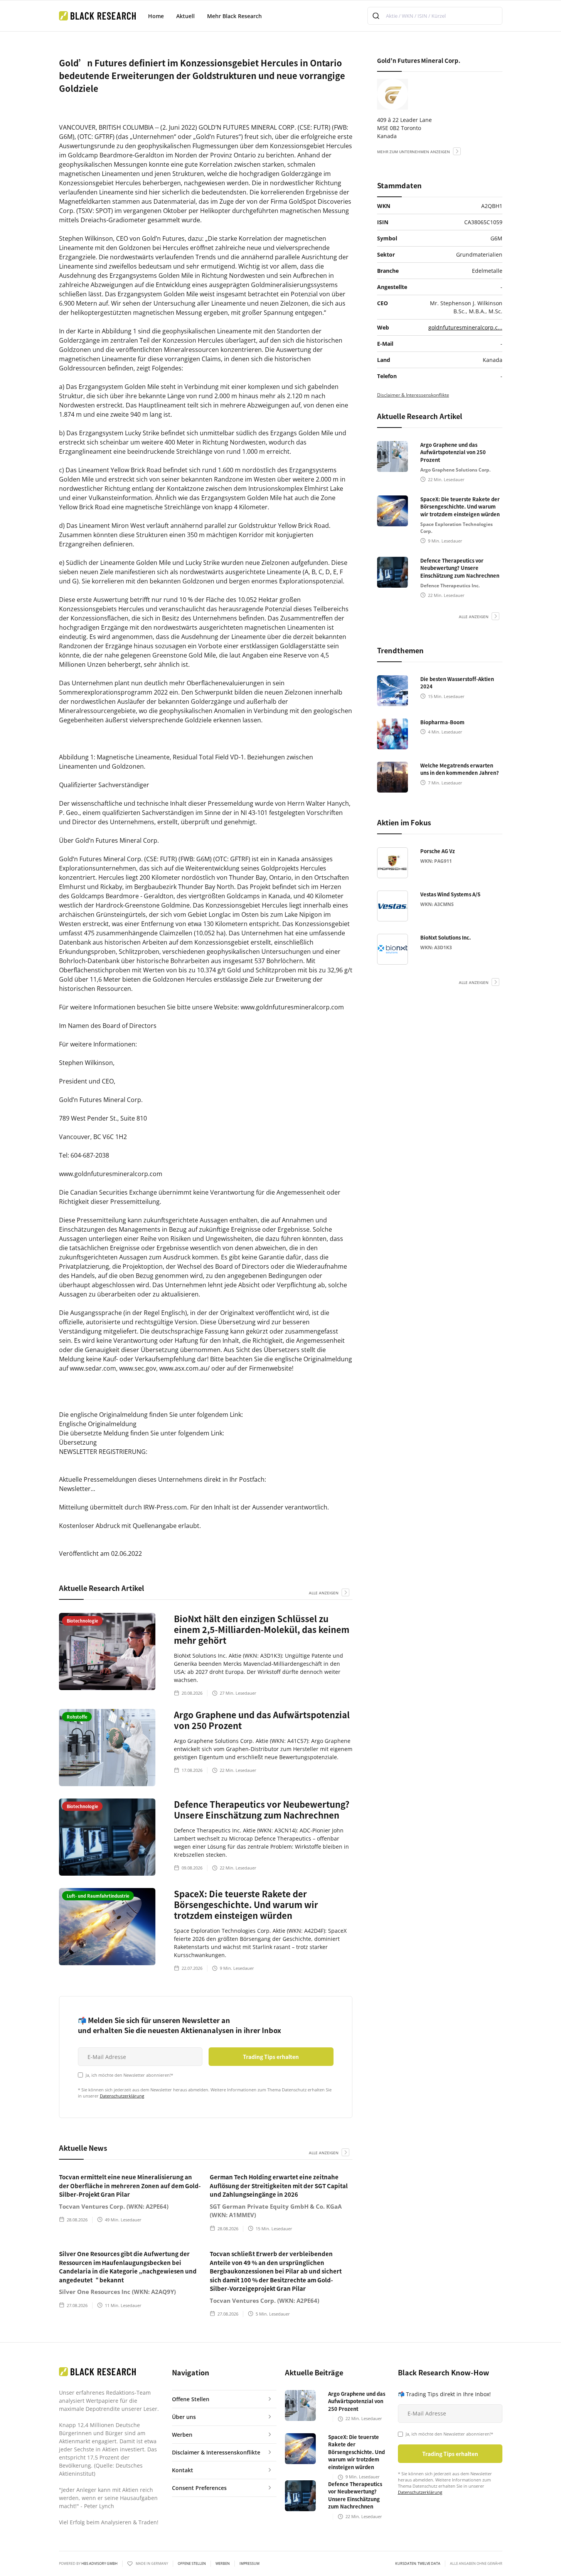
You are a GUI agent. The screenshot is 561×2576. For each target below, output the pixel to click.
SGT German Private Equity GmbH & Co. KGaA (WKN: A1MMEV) (276, 2211)
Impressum (249, 2564)
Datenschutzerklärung (122, 2096)
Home (156, 16)
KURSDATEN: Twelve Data (418, 2564)
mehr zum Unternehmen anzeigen (414, 152)
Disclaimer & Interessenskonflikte (413, 395)
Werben (223, 2564)
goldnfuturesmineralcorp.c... (465, 327)
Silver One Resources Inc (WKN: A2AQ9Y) (117, 2292)
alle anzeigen (324, 1593)
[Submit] (377, 16)
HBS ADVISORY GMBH (99, 2563)
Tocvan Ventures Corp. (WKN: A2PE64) (114, 2206)
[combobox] (435, 16)
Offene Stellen (192, 2564)
